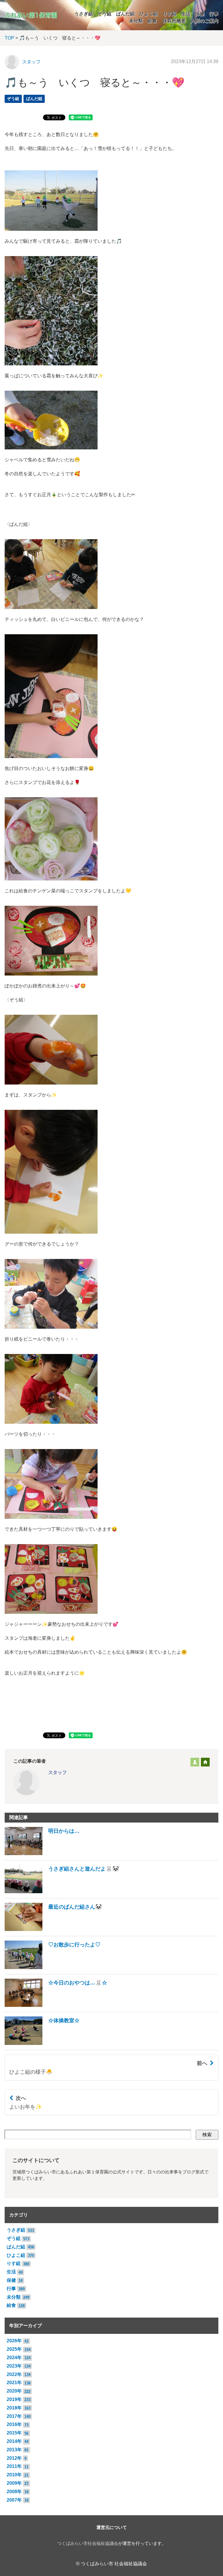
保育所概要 (174, 21)
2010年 (14, 2475)
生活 (186, 14)
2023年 (14, 2366)
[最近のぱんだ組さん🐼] (53, 1929)
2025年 (14, 2349)
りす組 (170, 14)
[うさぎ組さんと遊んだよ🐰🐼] (62, 1892)
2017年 (14, 2416)
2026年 (14, 2341)
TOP (9, 38)
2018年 (14, 2408)
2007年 (14, 2500)
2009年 (14, 2483)
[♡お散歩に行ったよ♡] (53, 1967)
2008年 (14, 2492)
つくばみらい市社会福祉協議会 (88, 2543)
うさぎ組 (84, 14)
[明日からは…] (42, 1854)
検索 (207, 2135)
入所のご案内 (204, 21)
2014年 (14, 2441)
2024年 (14, 2358)
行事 (214, 14)
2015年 (14, 2433)
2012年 (14, 2458)
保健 (200, 14)
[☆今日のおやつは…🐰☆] (56, 2005)
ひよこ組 (149, 14)
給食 (152, 21)
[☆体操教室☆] (42, 2043)
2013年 (14, 2450)
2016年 (14, 2424)
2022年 (14, 2374)
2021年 (14, 2383)
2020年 (14, 2391)
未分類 (136, 21)
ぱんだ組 (125, 14)
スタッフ (31, 62)
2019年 (14, 2399)
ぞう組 (105, 14)
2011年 (14, 2466)
